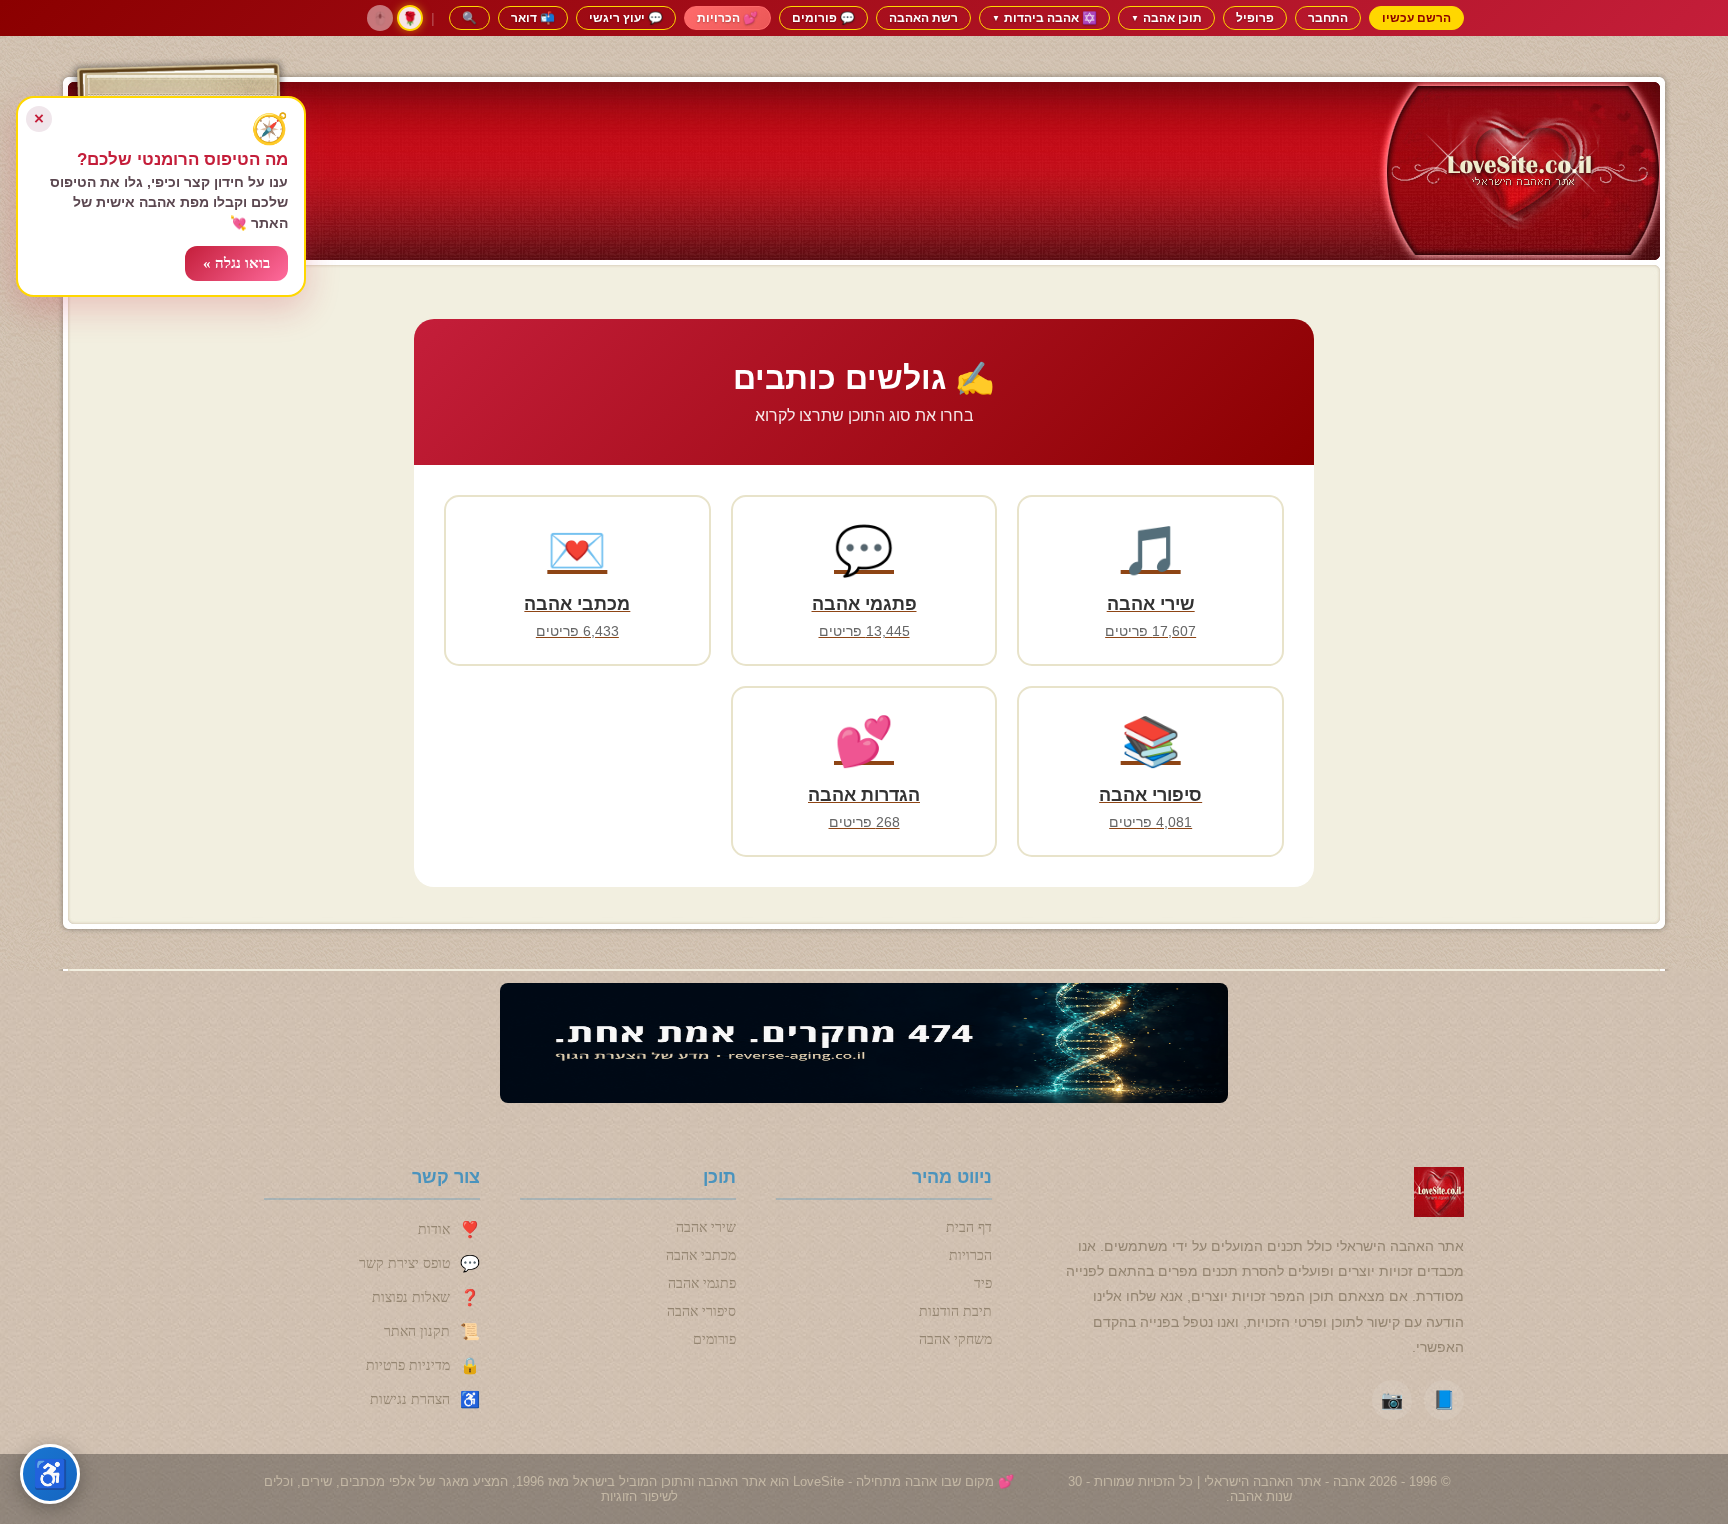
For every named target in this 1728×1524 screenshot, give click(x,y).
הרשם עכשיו (1416, 17)
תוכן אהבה (1166, 17)
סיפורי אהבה (701, 1311)
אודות (434, 1229)
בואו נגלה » (236, 263)
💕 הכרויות (727, 17)
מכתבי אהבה (701, 1255)
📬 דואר (533, 17)
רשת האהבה (923, 17)
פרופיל (1255, 17)
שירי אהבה (706, 1227)
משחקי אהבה (955, 1339)
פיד (983, 1283)
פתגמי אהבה (702, 1283)
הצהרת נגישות (410, 1399)
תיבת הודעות (955, 1311)
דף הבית (969, 1227)
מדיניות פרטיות (408, 1365)
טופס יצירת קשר (404, 1263)
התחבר (1328, 17)
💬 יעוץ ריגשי (626, 17)
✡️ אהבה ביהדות (1044, 17)
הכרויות (970, 1255)
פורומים (714, 1339)
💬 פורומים (823, 17)
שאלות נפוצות (411, 1297)
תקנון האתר (417, 1331)
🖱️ (380, 18)
